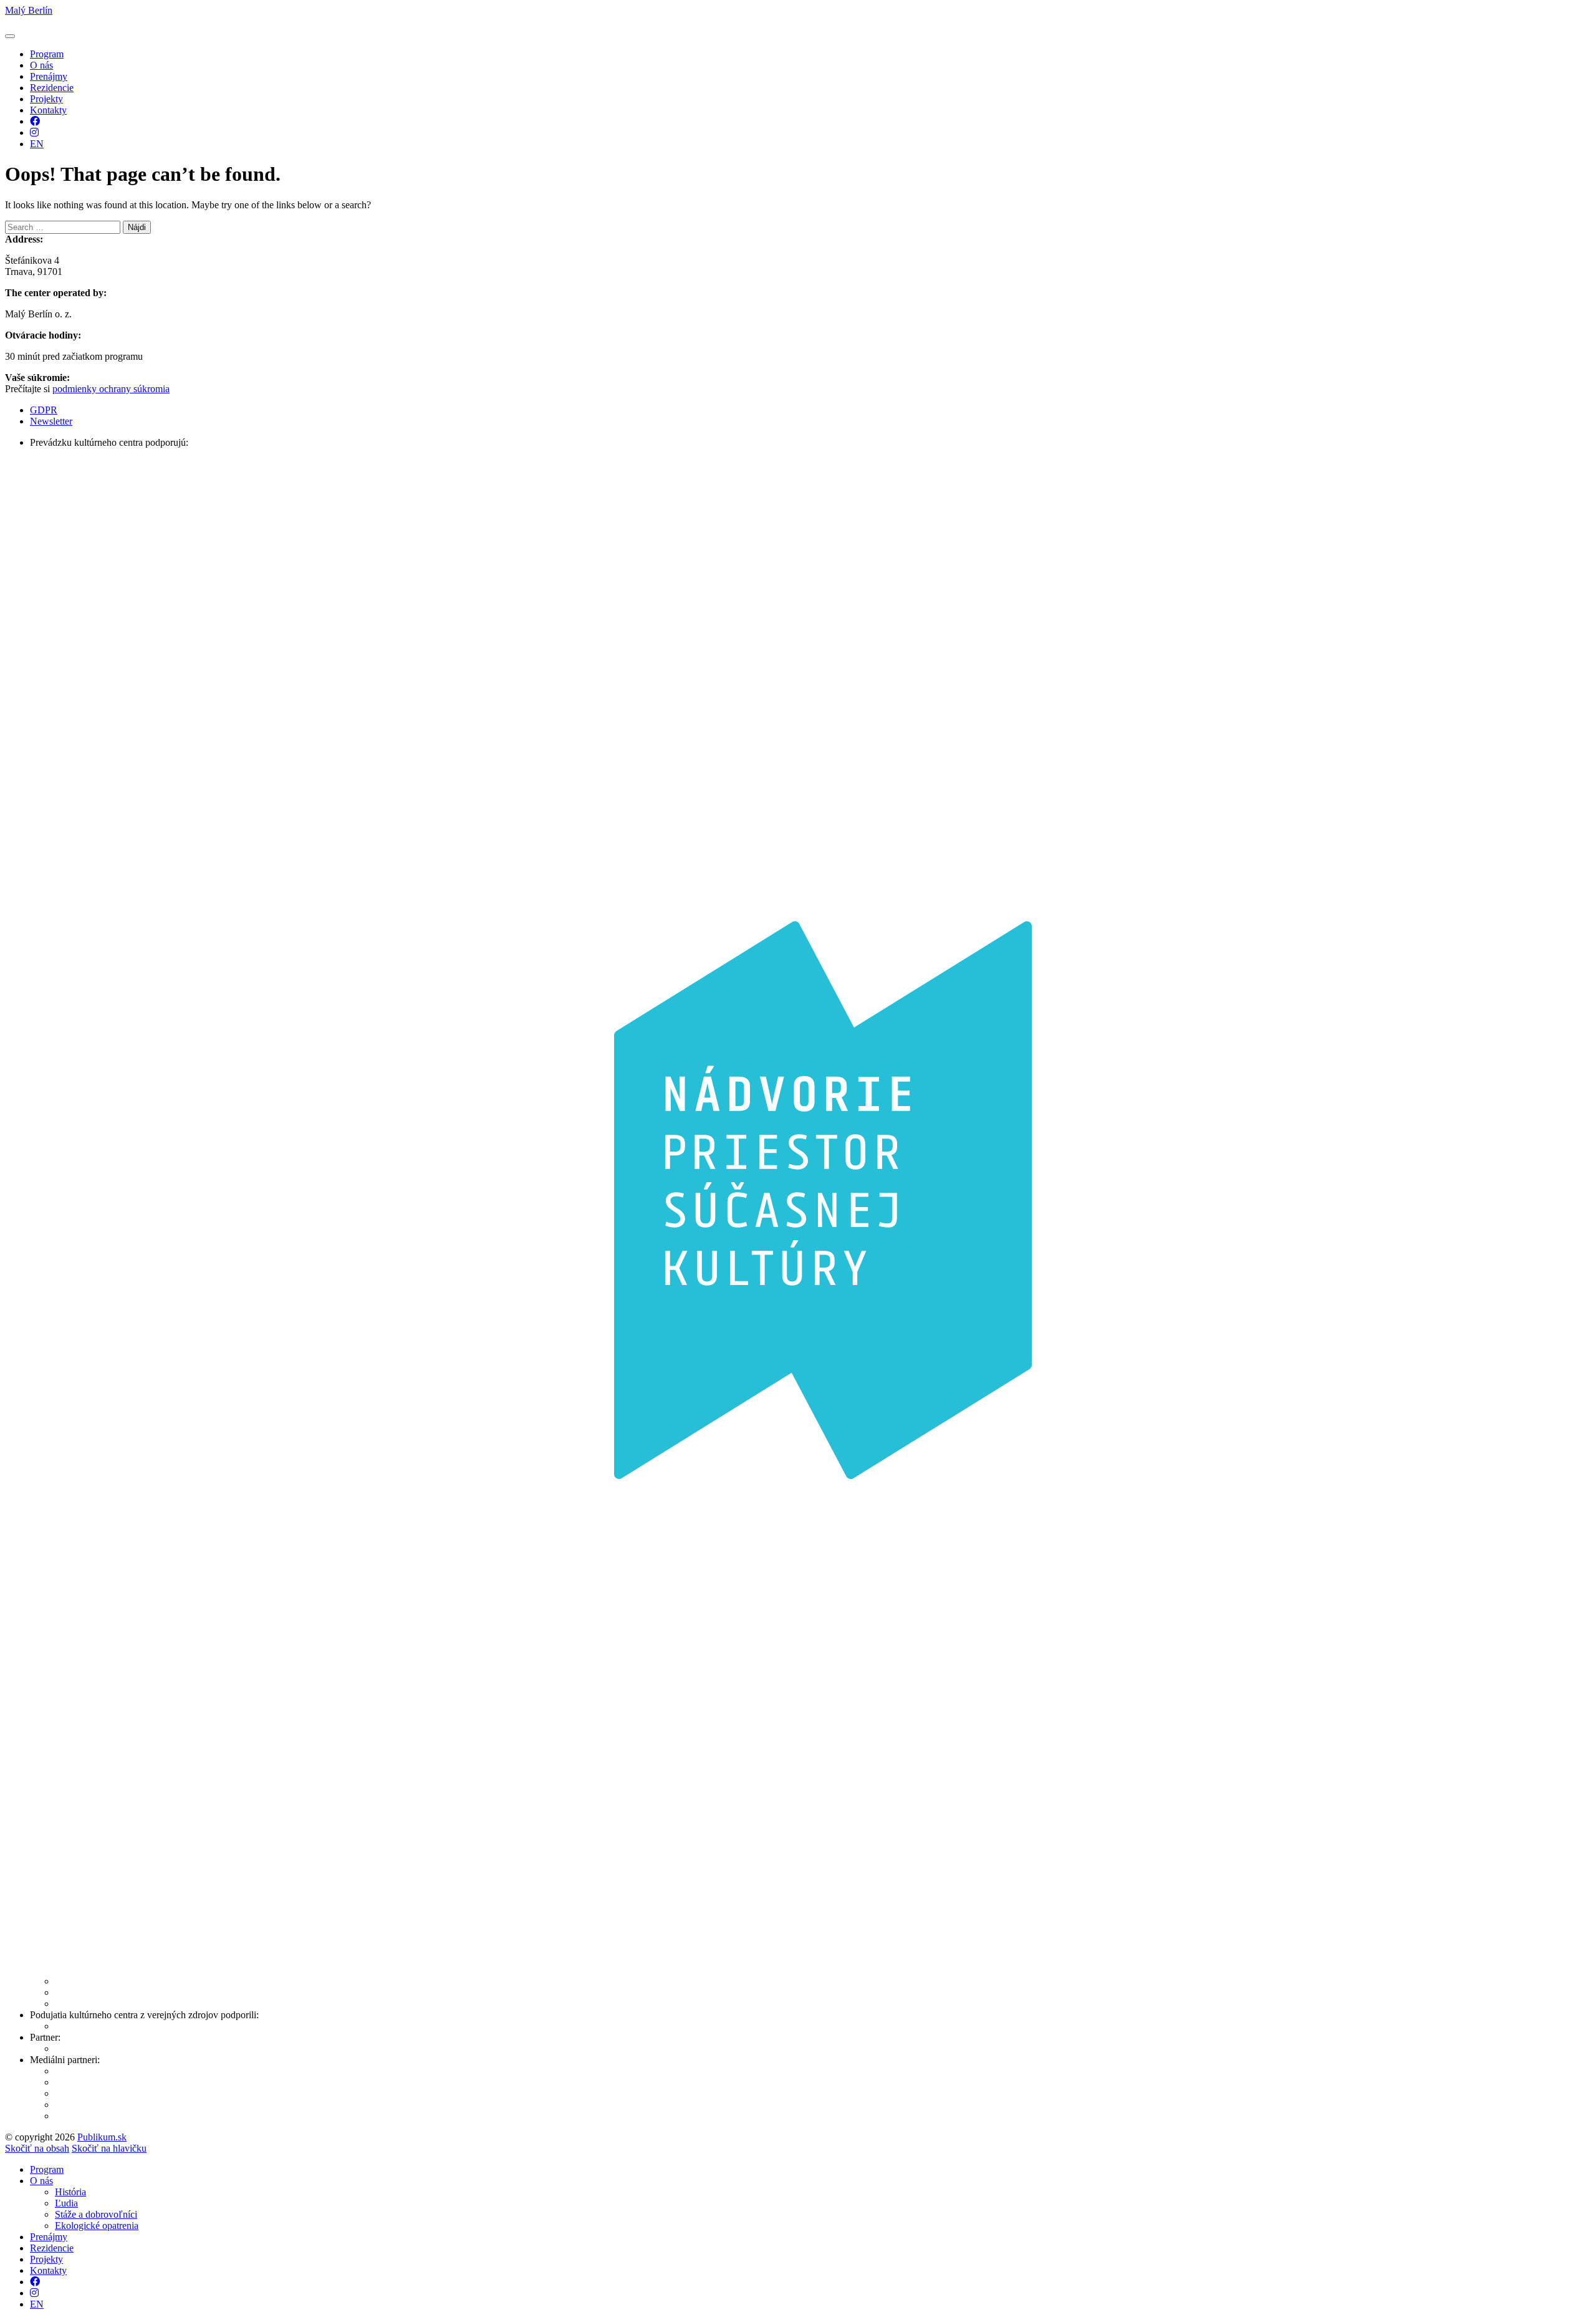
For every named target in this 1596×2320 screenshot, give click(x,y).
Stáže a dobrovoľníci (96, 2214)
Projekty (46, 99)
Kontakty (48, 110)
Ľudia (66, 2203)
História (70, 2192)
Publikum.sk (102, 2137)
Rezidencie (52, 88)
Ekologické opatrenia (97, 2226)
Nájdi (137, 227)
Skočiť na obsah (37, 2148)
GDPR (44, 410)
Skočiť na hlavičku (109, 2148)
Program (47, 54)
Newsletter (51, 421)
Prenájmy (49, 76)
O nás (41, 65)
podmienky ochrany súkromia (111, 389)
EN (37, 144)
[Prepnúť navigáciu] (10, 36)
